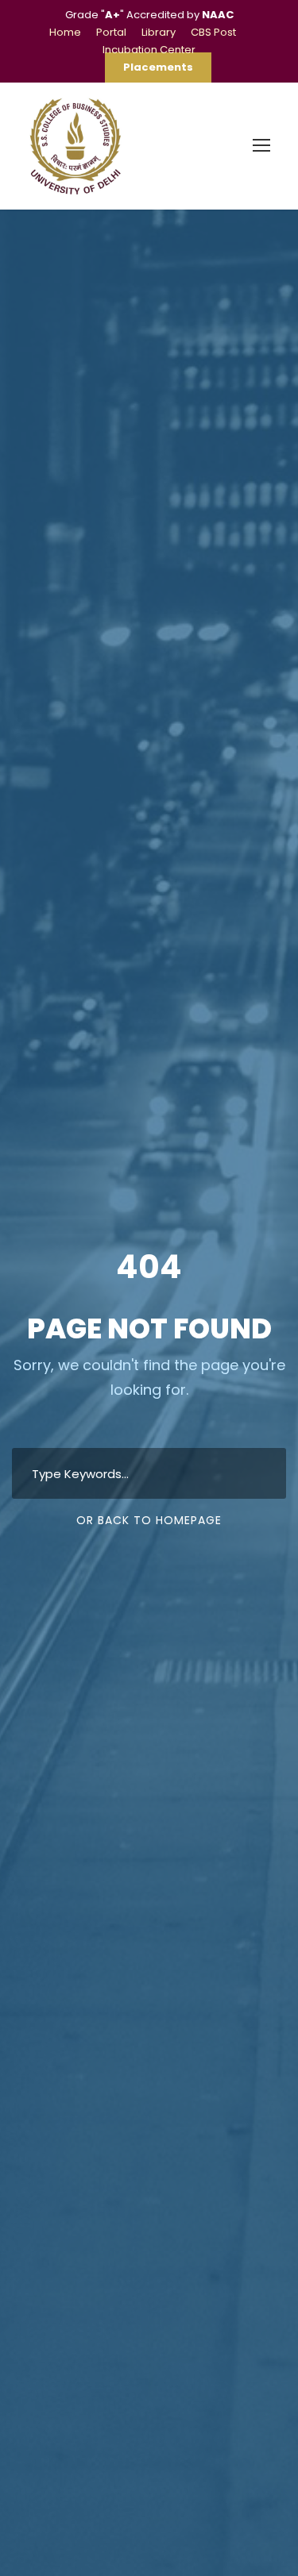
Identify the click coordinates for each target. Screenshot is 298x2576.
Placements (158, 67)
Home (65, 32)
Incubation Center (149, 50)
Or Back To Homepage (149, 1520)
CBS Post (213, 32)
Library (159, 32)
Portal (111, 32)
